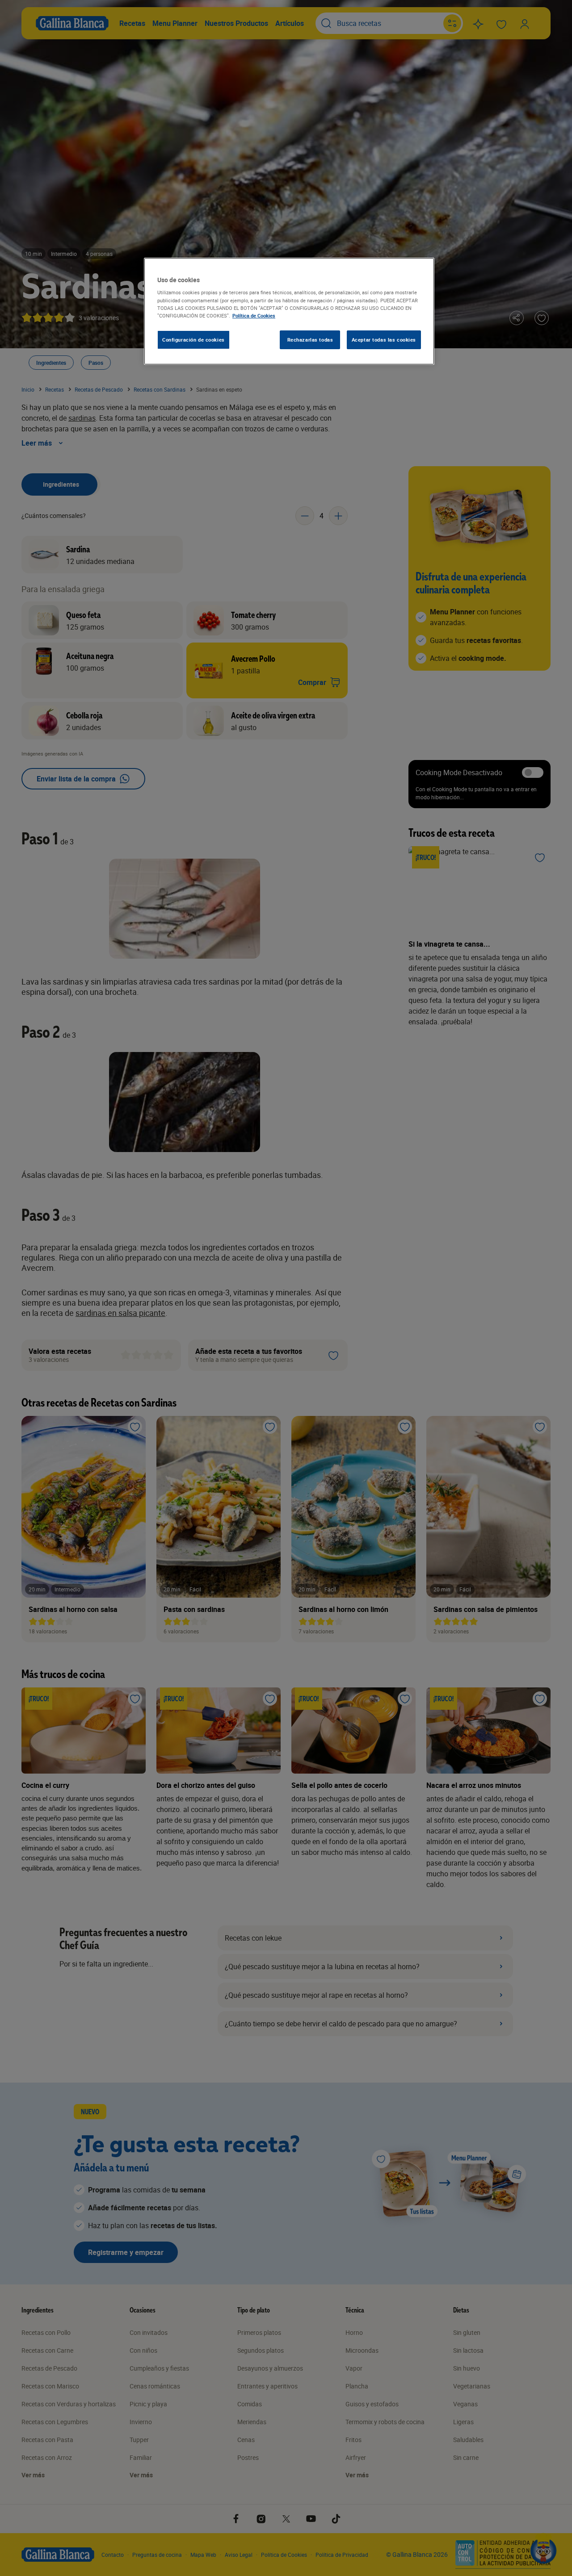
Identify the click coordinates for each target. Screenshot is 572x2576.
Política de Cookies (254, 315)
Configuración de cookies (193, 340)
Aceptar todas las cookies (384, 340)
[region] (289, 311)
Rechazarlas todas (310, 340)
